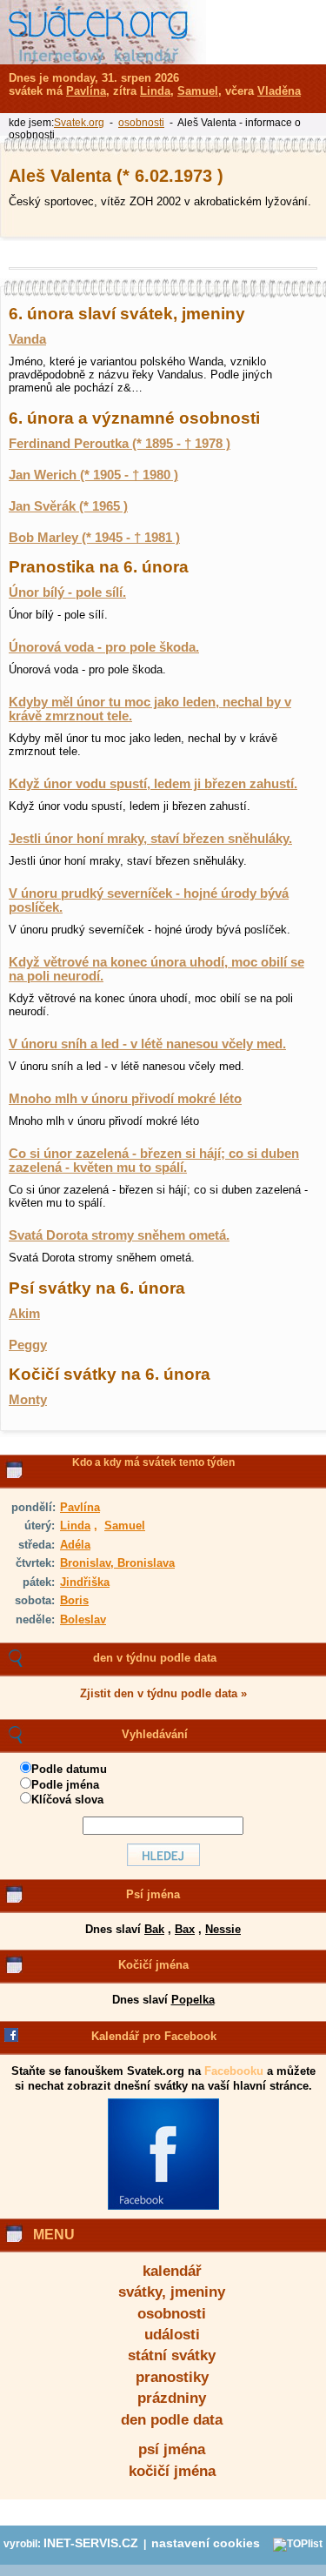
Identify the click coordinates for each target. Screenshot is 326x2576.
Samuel (125, 1526)
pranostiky (172, 2377)
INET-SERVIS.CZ (91, 2543)
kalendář (172, 2271)
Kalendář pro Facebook (154, 2036)
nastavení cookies (206, 2543)
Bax (185, 1929)
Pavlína (80, 1507)
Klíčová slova (67, 1800)
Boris (74, 1600)
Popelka (193, 2000)
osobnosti (172, 2314)
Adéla (75, 1545)
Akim (24, 1314)
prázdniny (172, 2398)
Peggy (28, 1345)
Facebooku (234, 2071)
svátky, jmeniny (172, 2292)
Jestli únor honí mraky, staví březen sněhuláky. (150, 839)
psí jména (172, 2449)
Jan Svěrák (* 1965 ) (68, 506)
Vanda (27, 339)
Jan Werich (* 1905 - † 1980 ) (93, 475)
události (172, 2335)
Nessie (223, 1929)
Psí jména (153, 1894)
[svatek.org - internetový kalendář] (103, 32)
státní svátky (172, 2355)
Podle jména (65, 1785)
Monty (28, 1400)
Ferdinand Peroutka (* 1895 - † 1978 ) (120, 444)
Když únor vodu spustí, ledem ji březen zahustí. (153, 784)
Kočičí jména (153, 1965)
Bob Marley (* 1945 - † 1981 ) (94, 538)
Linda (75, 1526)
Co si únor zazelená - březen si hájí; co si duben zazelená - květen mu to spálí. (154, 1161)
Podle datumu (69, 1769)
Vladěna (279, 91)
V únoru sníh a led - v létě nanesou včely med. (147, 1044)
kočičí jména (172, 2471)
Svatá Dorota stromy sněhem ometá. (119, 1235)
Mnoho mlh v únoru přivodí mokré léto (125, 1099)
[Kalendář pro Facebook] (163, 2206)
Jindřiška (85, 1582)
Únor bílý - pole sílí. (67, 592)
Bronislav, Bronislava (117, 1563)
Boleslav (83, 1619)
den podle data (172, 2420)
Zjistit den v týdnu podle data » (163, 1693)
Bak (154, 1929)
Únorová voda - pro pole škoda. (104, 647)
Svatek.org (79, 123)
